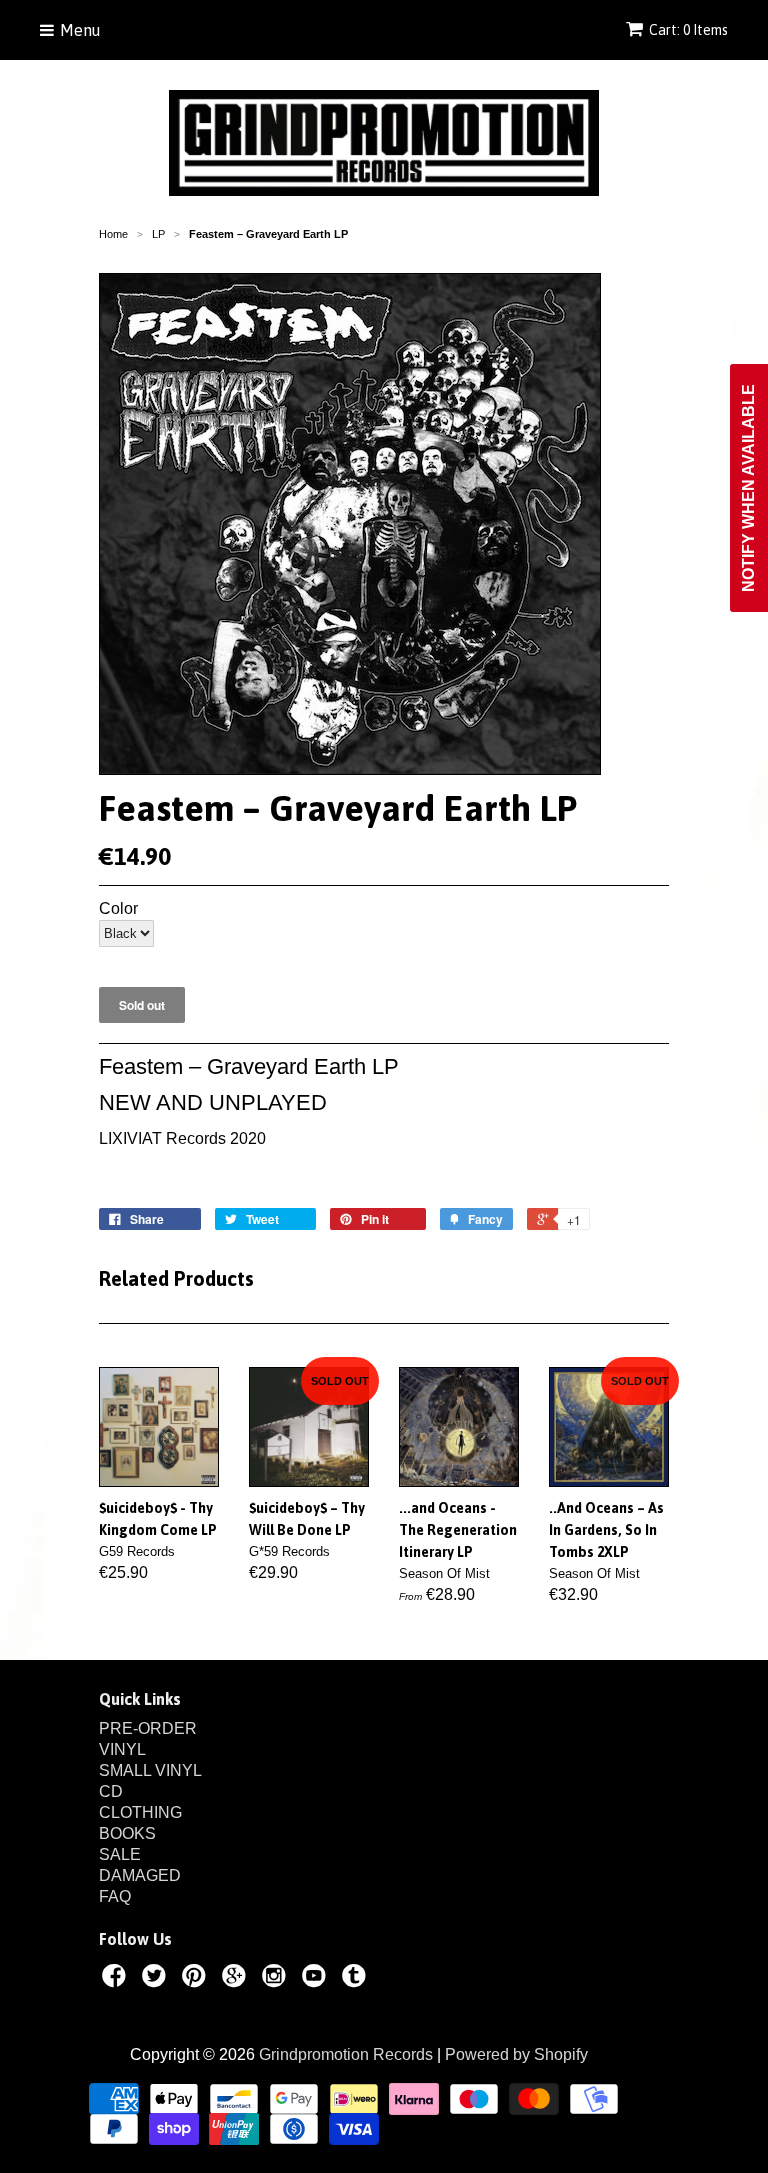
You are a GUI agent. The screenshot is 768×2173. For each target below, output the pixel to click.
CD (111, 1791)
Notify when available (748, 488)
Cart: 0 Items (688, 30)
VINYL (122, 1749)
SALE (120, 1854)
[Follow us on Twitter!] (157, 1979)
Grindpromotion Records (346, 2054)
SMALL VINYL (150, 1770)
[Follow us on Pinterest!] (197, 1979)
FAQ (115, 1896)
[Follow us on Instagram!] (277, 1979)
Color (118, 909)
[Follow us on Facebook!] (117, 1979)
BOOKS (127, 1833)
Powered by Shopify (516, 2054)
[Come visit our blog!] (357, 1979)
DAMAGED (140, 1875)
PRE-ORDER (148, 1728)
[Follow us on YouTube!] (317, 1979)
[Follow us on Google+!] (237, 1979)
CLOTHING (140, 1812)
